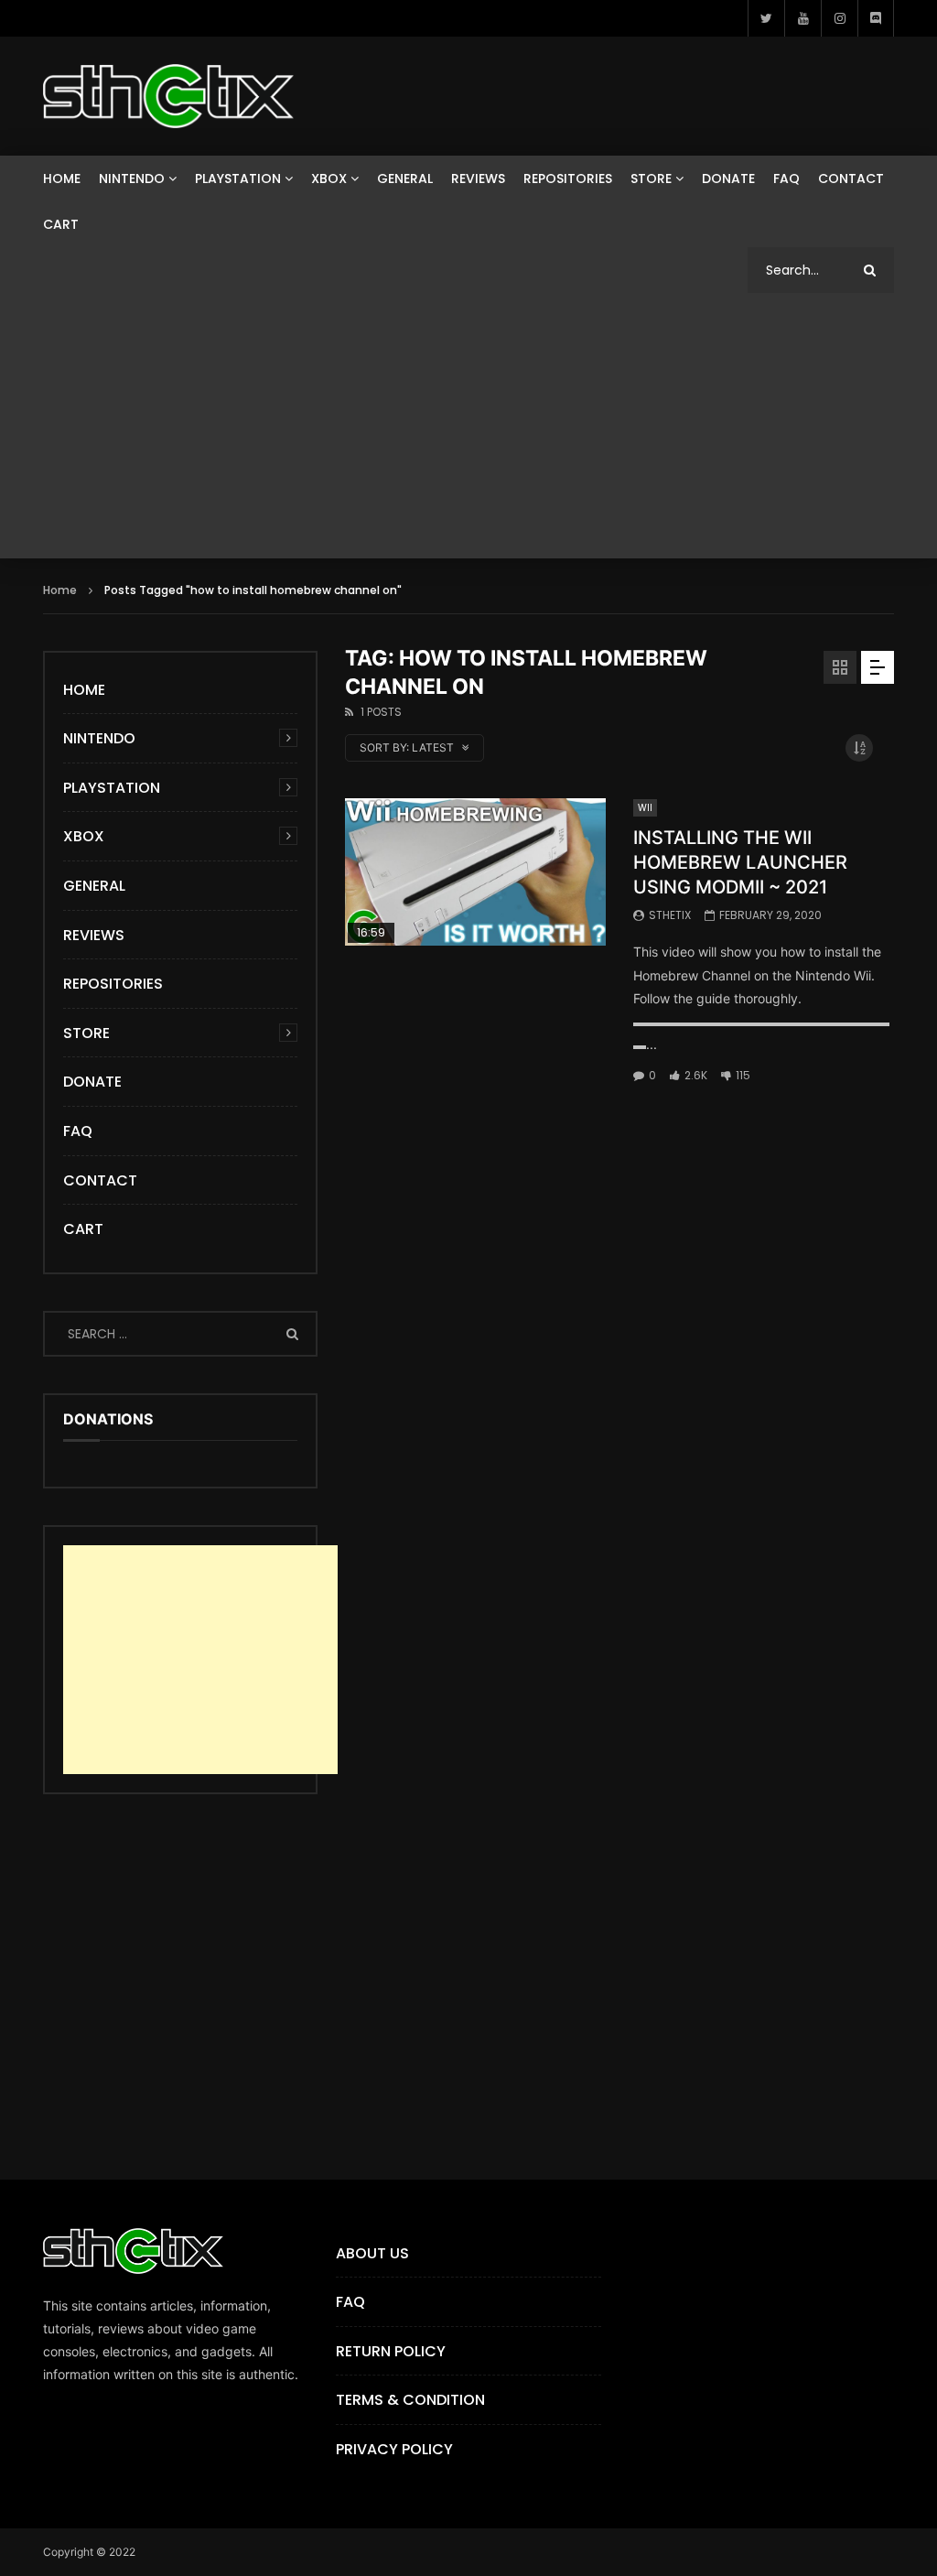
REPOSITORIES (568, 179)
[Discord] (876, 18)
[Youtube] (802, 18)
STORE (651, 179)
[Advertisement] (468, 430)
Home (60, 590)
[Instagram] (839, 18)
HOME (62, 179)
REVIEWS (478, 179)
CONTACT (851, 179)
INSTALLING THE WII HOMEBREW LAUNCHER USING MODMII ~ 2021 (740, 862)
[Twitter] (766, 18)
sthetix (670, 915)
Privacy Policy (394, 2449)
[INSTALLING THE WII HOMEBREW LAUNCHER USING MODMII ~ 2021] (475, 871)
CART (61, 224)
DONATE (728, 179)
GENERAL (405, 179)
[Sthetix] (168, 96)
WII (645, 808)
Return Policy (391, 2351)
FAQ (786, 179)
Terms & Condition (410, 2400)
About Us (372, 2253)
